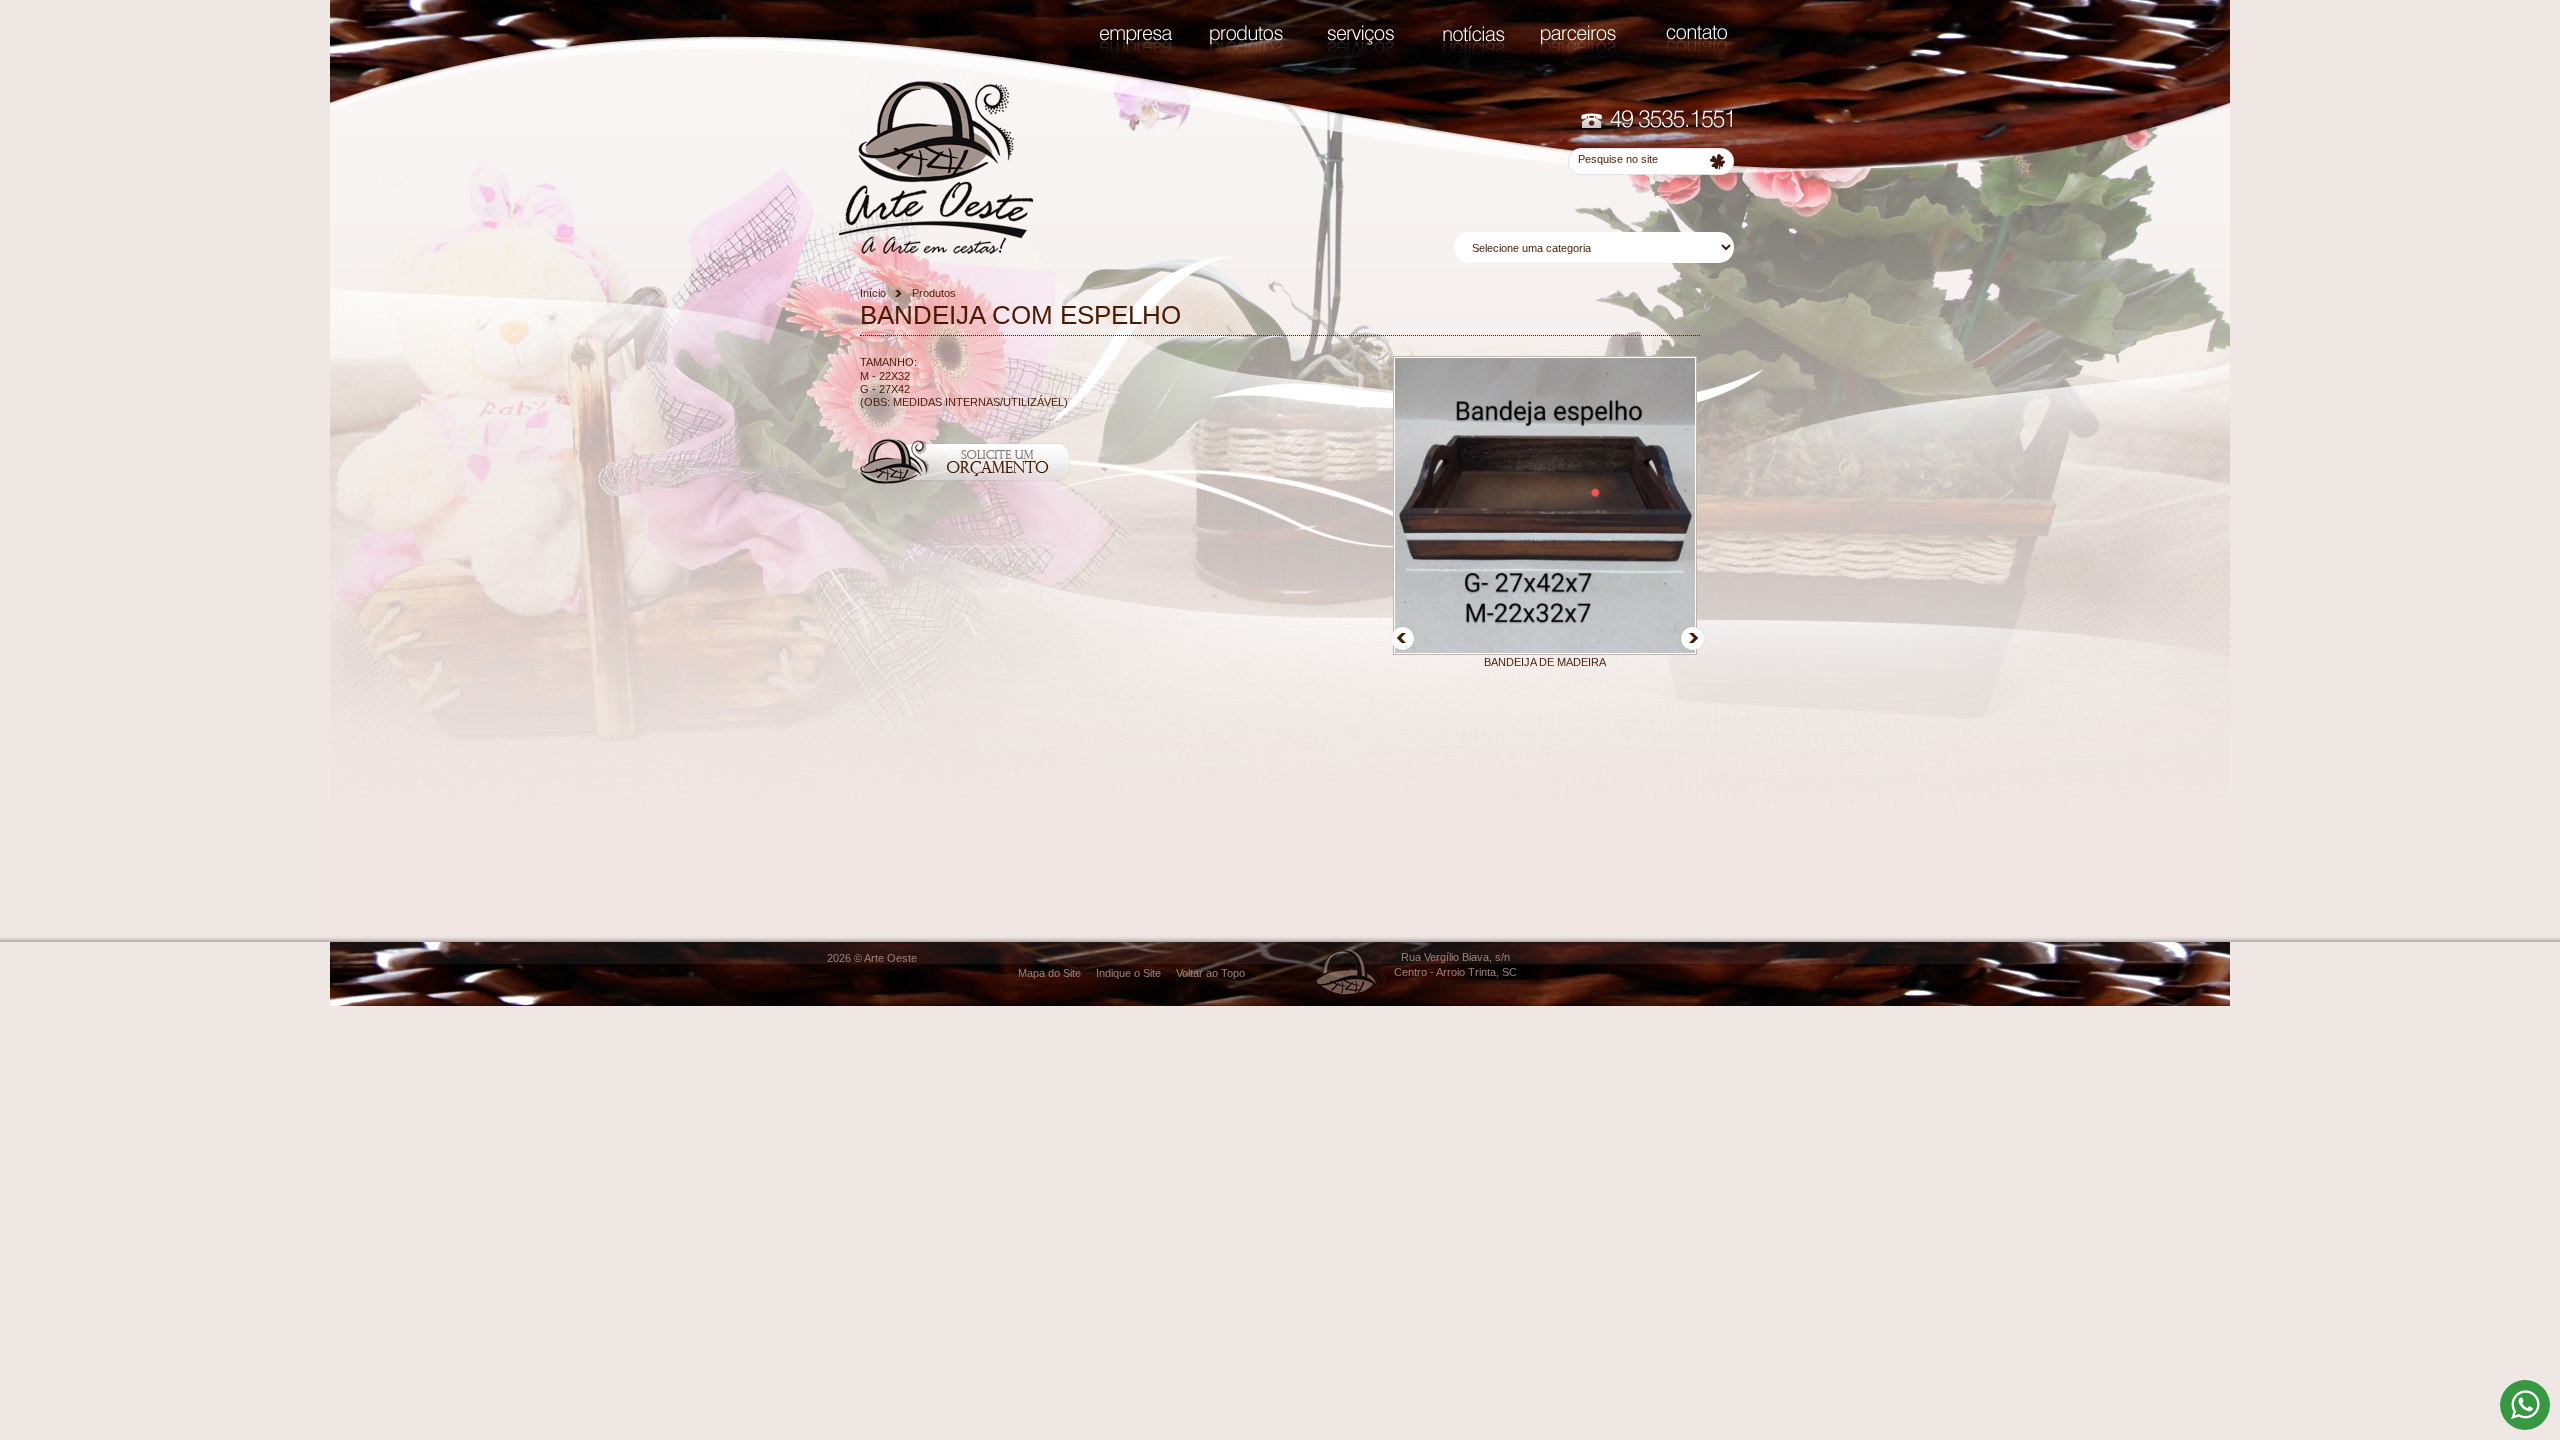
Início (873, 293)
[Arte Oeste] (936, 250)
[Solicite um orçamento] (965, 480)
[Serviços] (1360, 53)
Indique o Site (1128, 973)
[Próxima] (1692, 647)
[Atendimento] (1657, 126)
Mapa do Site (1049, 973)
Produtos (934, 293)
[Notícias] (1474, 54)
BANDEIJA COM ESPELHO (1020, 315)
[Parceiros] (1578, 53)
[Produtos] (1246, 53)
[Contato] (1696, 51)
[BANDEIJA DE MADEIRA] (1545, 651)
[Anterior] (1402, 647)
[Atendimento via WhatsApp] (2525, 1426)
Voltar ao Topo (1210, 973)
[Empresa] (1136, 49)
